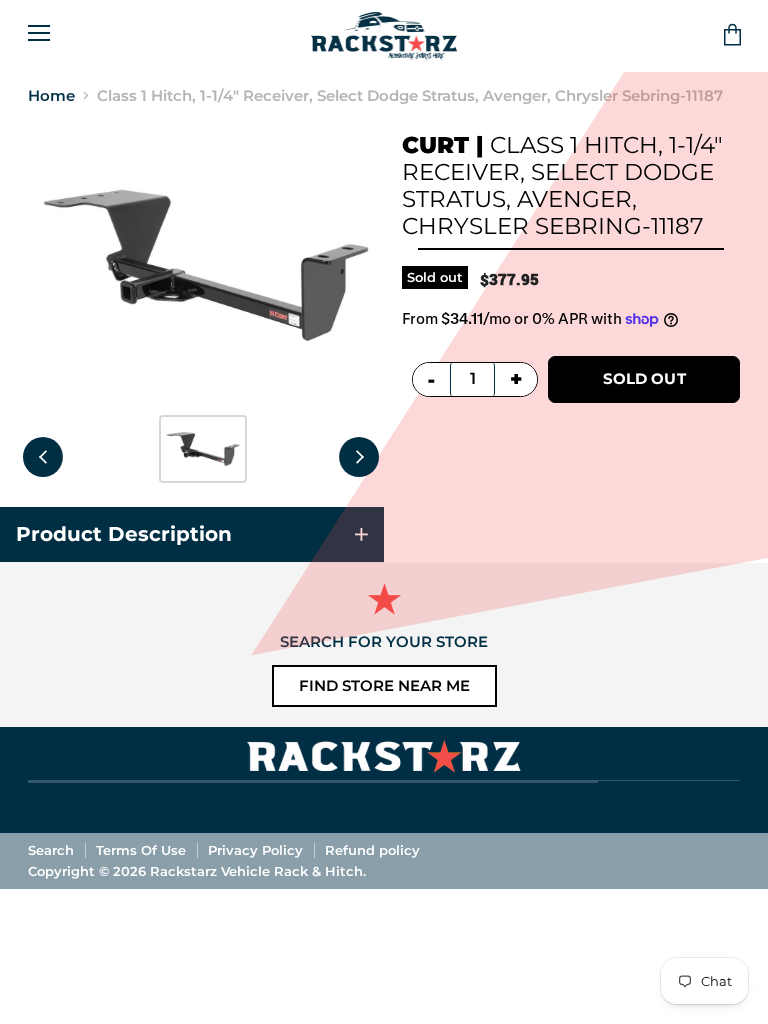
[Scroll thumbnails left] (43, 457)
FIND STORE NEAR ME (384, 685)
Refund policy (372, 850)
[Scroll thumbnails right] (359, 457)
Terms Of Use (141, 850)
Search (51, 850)
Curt (435, 145)
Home (51, 95)
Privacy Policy (255, 850)
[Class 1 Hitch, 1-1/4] (203, 449)
